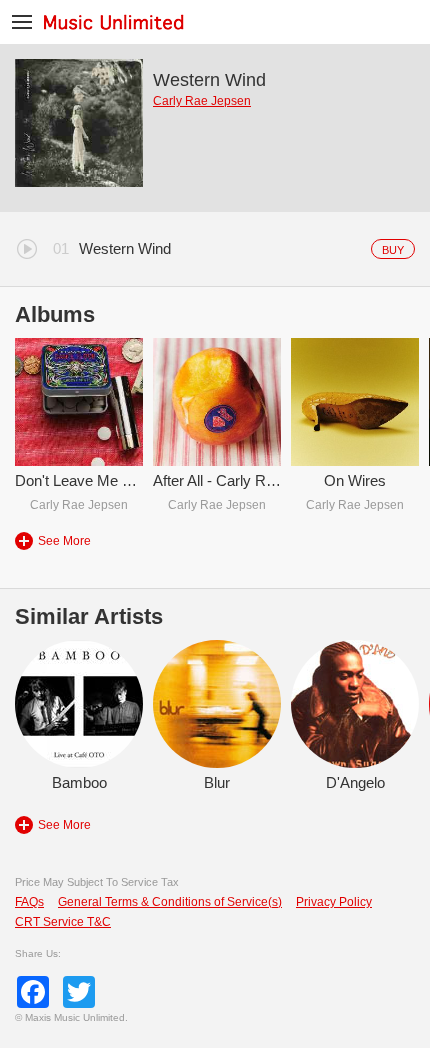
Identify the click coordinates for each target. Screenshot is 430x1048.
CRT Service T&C (63, 922)
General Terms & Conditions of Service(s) (170, 902)
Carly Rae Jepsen (202, 101)
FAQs (29, 902)
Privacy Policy (334, 902)
